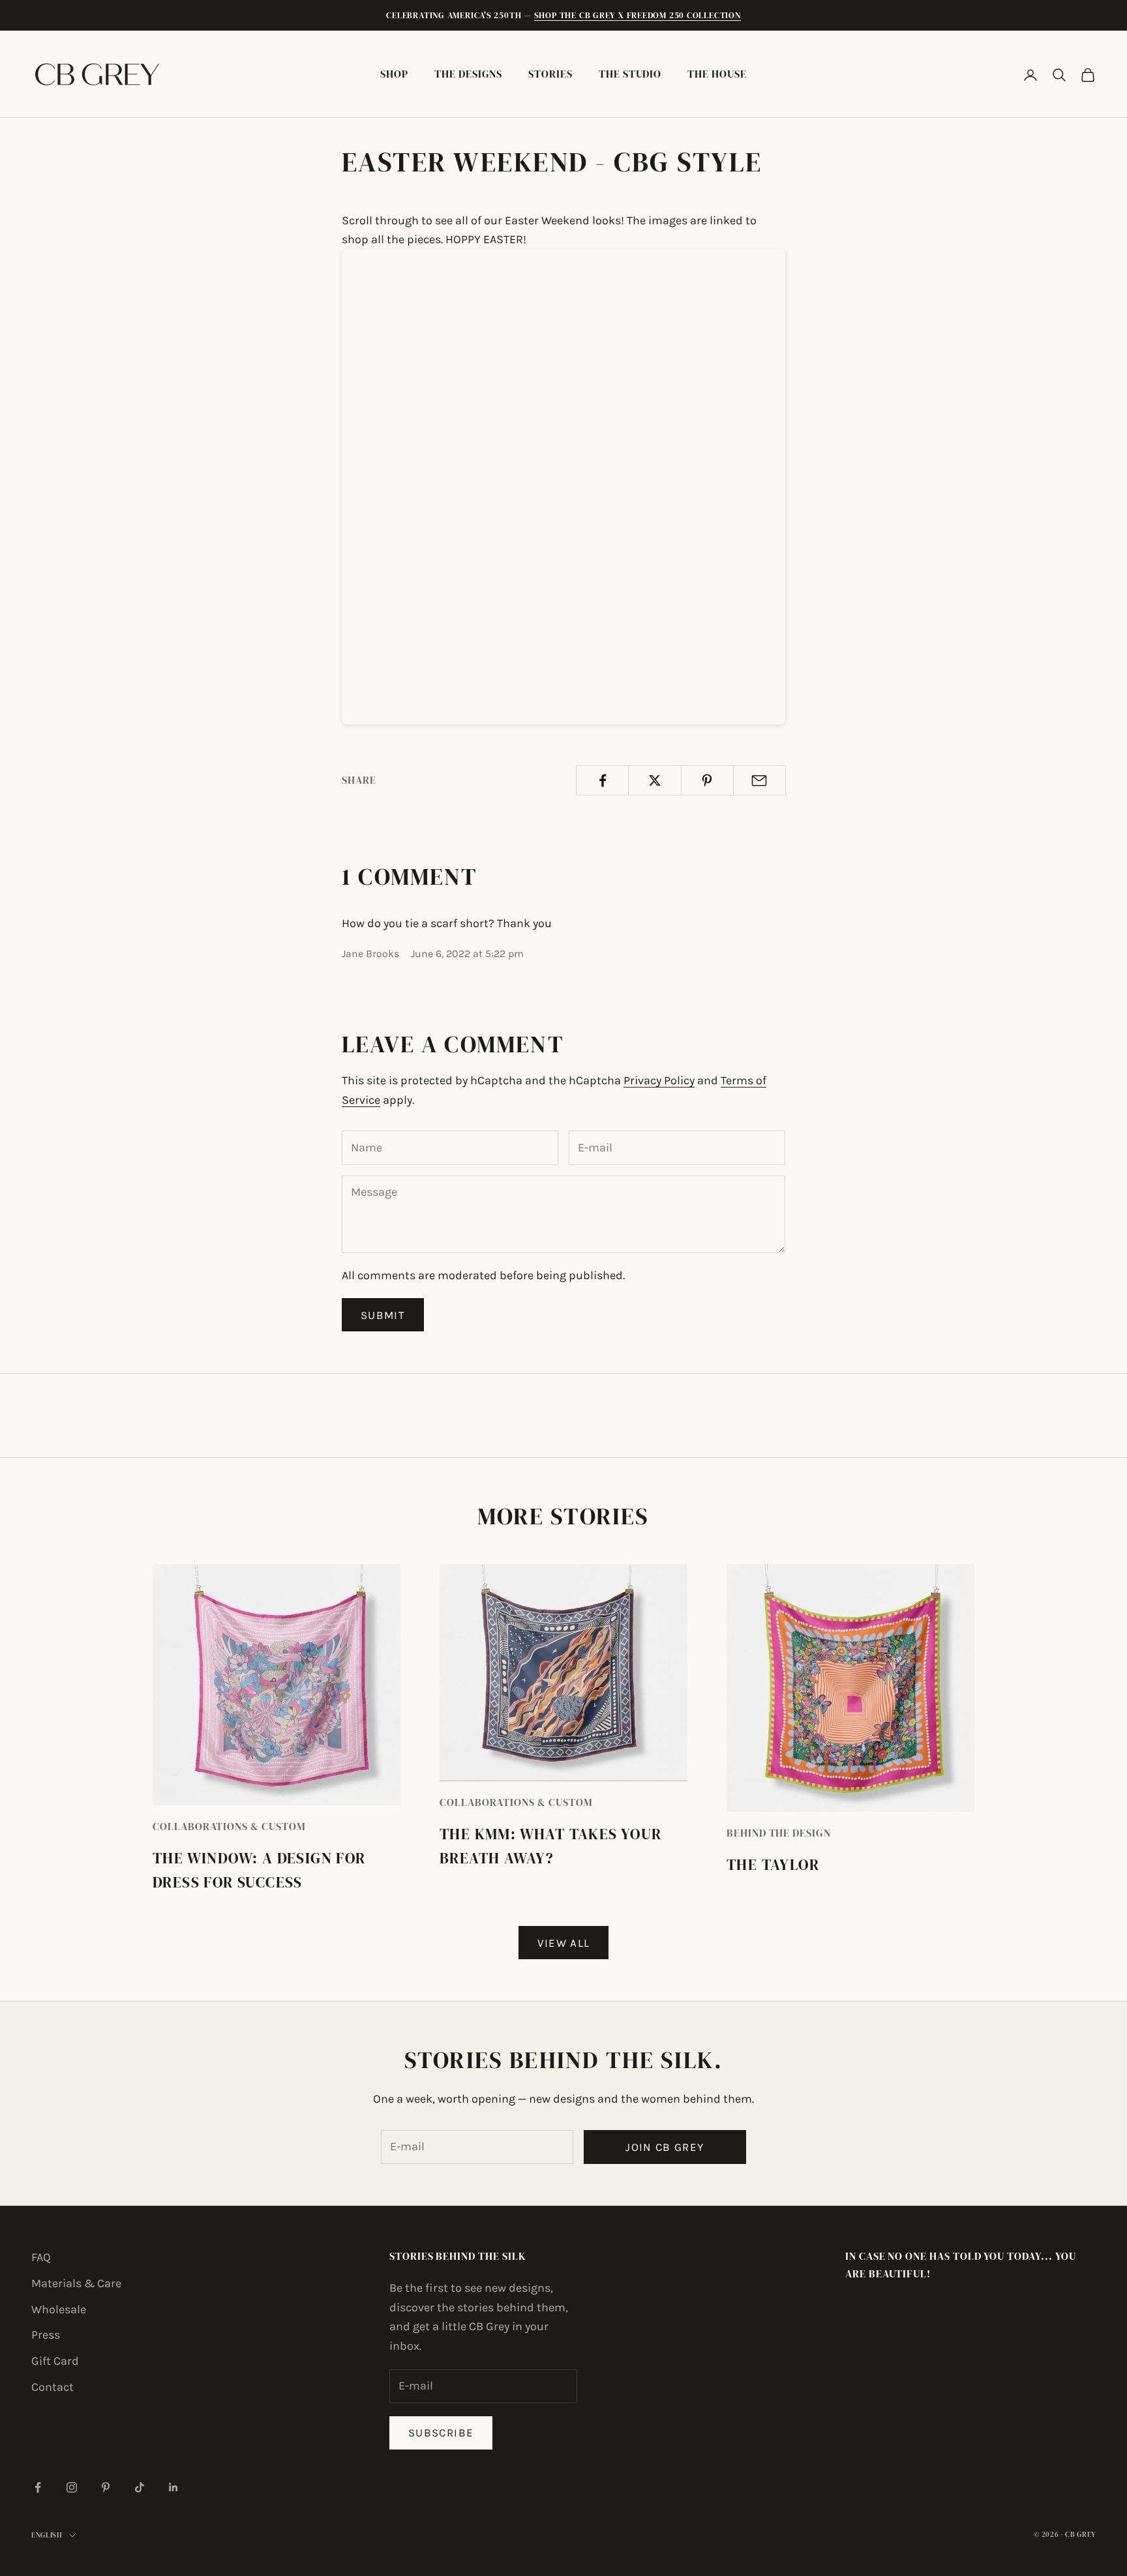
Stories (550, 74)
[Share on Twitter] (654, 780)
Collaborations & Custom (229, 1827)
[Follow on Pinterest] (106, 2487)
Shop (394, 74)
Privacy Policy (659, 1080)
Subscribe (441, 2433)
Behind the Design (779, 1833)
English (47, 2535)
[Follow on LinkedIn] (173, 2487)
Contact (53, 2387)
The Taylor (773, 1865)
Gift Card (55, 2361)
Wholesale (59, 2309)
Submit (383, 1315)
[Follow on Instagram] (72, 2487)
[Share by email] (759, 780)
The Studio (630, 74)
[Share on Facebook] (602, 780)
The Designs (468, 74)
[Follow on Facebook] (38, 2487)
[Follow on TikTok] (140, 2487)
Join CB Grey (665, 2147)
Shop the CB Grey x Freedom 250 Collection (638, 15)
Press (46, 2335)
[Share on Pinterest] (707, 780)
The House (717, 74)
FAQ (41, 2257)
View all (564, 1943)
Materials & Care (76, 2283)
